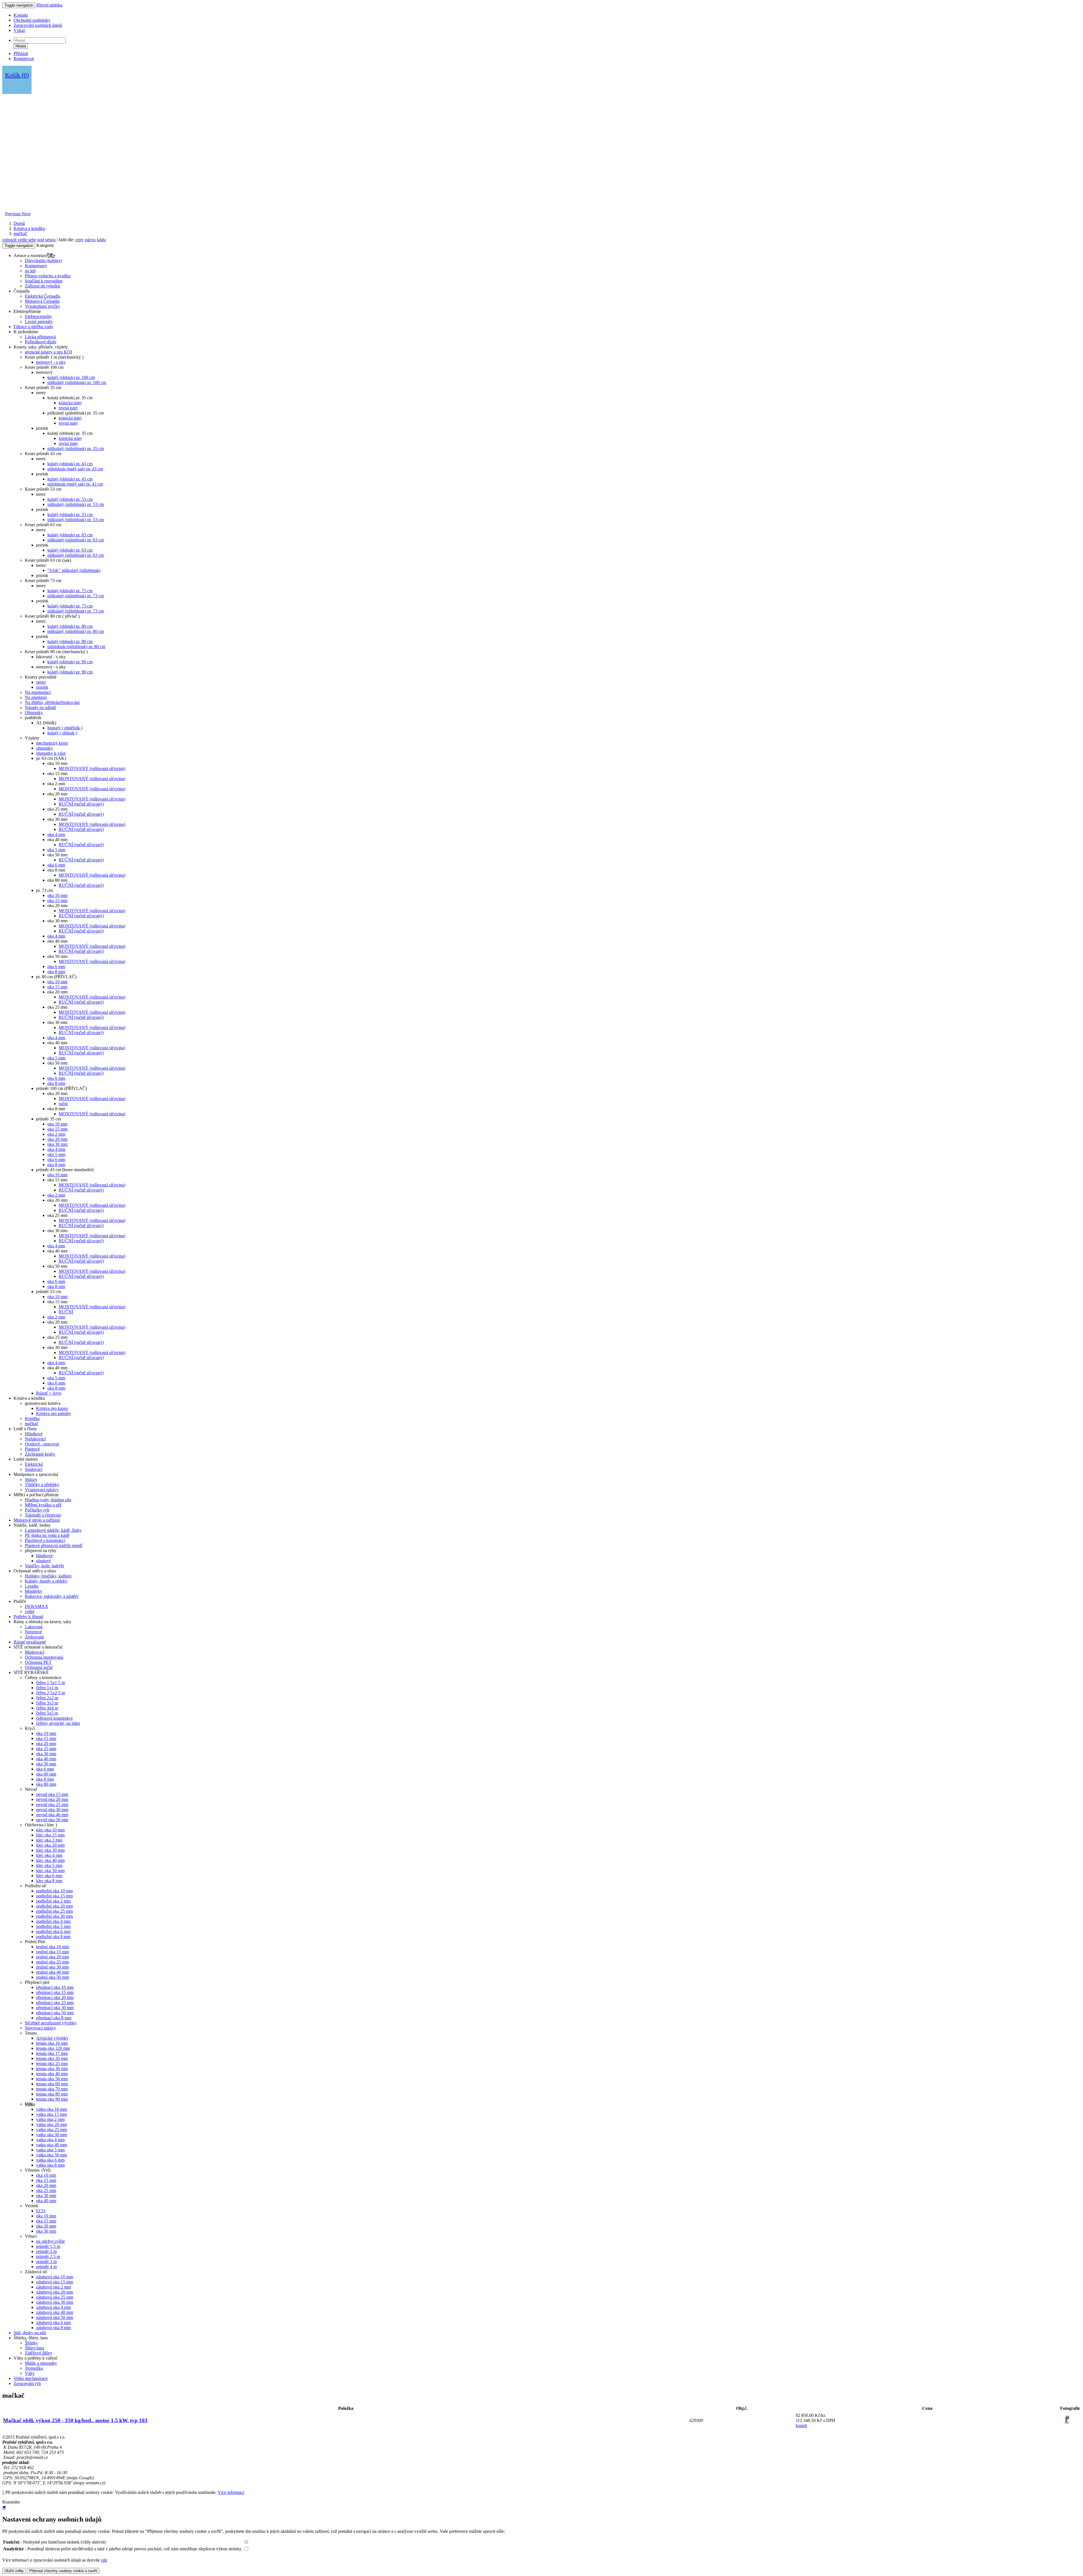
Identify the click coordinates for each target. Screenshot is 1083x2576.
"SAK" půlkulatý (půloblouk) (74, 570)
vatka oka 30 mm (51, 2135)
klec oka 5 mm (49, 1865)
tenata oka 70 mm (52, 2089)
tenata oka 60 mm (52, 2084)
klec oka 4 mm (49, 1855)
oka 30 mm (57, 1144)
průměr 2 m (46, 2251)
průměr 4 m (46, 2267)
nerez (41, 682)
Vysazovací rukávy (42, 1490)
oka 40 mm (46, 1759)
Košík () (17, 75)
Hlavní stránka (49, 5)
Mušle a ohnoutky (41, 2363)
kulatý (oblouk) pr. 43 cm (70, 464)
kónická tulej (70, 403)
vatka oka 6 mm (50, 2160)
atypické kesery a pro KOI (48, 352)
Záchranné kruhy (40, 1454)
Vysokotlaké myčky (42, 306)
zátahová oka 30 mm (55, 2302)
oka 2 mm (56, 1134)
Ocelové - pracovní (42, 1444)
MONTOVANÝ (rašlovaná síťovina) (92, 768)
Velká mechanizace (31, 2378)
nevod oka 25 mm (52, 1804)
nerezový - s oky (51, 362)
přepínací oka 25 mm (55, 2003)
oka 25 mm (46, 1749)
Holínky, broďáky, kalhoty (48, 1576)
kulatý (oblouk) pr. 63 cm (70, 535)
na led (30, 271)
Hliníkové (34, 1434)
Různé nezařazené (30, 1642)
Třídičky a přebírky (42, 1485)
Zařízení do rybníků (42, 286)
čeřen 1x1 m (47, 1688)
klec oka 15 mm (50, 1835)
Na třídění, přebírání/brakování (52, 702)
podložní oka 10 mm (54, 1891)
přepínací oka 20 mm (55, 1997)
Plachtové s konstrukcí (45, 1540)
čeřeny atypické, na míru (58, 1723)
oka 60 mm (46, 1774)
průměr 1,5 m (48, 2246)
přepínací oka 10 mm (55, 1987)
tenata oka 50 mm (52, 2079)
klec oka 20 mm (50, 1845)
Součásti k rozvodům (44, 281)
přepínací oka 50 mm (55, 2013)
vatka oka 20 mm (51, 2124)
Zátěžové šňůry (38, 2353)
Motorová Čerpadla (42, 301)
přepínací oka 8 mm (54, 2018)
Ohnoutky (34, 713)
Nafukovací (35, 1439)
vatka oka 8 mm (50, 2165)
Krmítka (32, 1418)
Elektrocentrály (38, 316)
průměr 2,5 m (48, 2256)
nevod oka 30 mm (52, 1810)
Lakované (34, 1627)
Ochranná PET (38, 1662)
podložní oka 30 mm (54, 1916)
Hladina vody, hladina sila (48, 1500)
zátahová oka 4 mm (53, 2307)
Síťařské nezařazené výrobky (51, 2023)
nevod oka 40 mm (52, 1815)
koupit (801, 2425)
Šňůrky (31, 2343)
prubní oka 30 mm (52, 1967)
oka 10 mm (57, 895)
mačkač (20, 233)
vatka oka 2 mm (50, 2119)
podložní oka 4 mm (53, 1921)
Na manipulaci (38, 692)
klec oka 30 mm (50, 1850)
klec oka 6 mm (49, 1876)
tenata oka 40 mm (52, 2074)
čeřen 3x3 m (47, 1703)
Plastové (32, 1449)
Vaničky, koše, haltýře (44, 1566)
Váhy (30, 2373)
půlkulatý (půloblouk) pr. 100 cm (77, 382)
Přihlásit (21, 53)
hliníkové (44, 1556)
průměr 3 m (46, 2262)
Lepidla (32, 1586)
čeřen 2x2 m (47, 1698)
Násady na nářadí (40, 707)
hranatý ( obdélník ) (65, 728)
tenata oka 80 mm (52, 2094)
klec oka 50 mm (50, 1870)
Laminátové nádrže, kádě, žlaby (53, 1530)
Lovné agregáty (39, 322)
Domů (19, 223)
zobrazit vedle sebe (19, 240)
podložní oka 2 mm (53, 1901)
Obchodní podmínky (32, 20)
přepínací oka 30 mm (55, 2008)
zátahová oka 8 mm (53, 2328)
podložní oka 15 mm (54, 1896)
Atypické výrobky (52, 2038)
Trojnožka (34, 2368)
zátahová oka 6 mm (53, 2322)
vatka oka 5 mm (50, 2150)
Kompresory (36, 266)
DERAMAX (37, 1606)
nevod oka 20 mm (52, 1799)
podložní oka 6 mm (53, 1931)
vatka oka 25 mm (51, 2130)
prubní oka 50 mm (52, 1977)
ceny (80, 240)
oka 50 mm (46, 1764)
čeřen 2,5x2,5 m (50, 1693)
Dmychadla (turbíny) (43, 261)
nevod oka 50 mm (52, 1820)
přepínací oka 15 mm (55, 1992)
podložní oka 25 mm (54, 1911)
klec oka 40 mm (50, 1860)
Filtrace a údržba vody (33, 327)
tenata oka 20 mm (52, 2058)
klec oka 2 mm (49, 1840)
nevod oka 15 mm (52, 1794)
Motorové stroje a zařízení (37, 1520)
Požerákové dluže (41, 342)
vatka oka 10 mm (51, 2109)
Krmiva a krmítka (29, 228)
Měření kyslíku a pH (43, 1505)
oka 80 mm (46, 1784)
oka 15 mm (57, 900)
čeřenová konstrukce (54, 1718)
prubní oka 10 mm (52, 1947)
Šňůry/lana (34, 2348)
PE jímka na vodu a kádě (47, 1535)
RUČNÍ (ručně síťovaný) (81, 804)
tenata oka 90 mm (52, 2099)
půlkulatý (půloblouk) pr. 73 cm (76, 596)
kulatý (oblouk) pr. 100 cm (71, 377)
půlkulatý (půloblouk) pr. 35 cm (76, 448)
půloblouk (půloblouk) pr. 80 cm (76, 647)
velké (30, 1611)
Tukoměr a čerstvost (43, 1515)
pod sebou (46, 240)
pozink (42, 687)
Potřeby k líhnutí (28, 1617)
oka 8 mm (56, 972)
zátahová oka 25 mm (55, 2297)
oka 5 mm (56, 850)
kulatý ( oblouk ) (62, 733)
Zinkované (34, 1637)
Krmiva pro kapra (52, 1408)
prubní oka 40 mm (52, 1972)
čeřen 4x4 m (47, 1708)
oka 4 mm (56, 834)
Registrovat (24, 59)
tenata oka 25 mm (52, 2063)
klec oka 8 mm (49, 1881)
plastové (43, 1561)
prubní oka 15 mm (52, 1952)
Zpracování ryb (27, 2383)
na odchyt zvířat (50, 2241)
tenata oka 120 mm (53, 2048)
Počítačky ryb (37, 1510)
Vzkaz (19, 30)
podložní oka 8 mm (53, 1937)
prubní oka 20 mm (52, 1957)
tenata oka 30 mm (52, 2069)
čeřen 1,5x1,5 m (50, 1683)
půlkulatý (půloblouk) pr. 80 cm (76, 631)
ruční (63, 1104)
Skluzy (31, 1479)
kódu (101, 240)
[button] (13, 214)
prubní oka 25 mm (52, 1962)
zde (104, 2560)
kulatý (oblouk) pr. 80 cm (70, 626)
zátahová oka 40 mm (55, 2312)
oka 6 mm (56, 865)
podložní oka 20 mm (54, 1906)
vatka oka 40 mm (51, 2145)
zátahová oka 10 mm (55, 2277)
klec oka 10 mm (50, 1830)
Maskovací (35, 1652)
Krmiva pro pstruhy (54, 1413)
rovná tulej (68, 408)
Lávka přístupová (40, 337)
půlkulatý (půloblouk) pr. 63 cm (76, 540)
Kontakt (21, 15)
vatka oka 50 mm (51, 2155)
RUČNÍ (66, 1312)
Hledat (21, 46)
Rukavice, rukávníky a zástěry (52, 1596)
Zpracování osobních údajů (38, 25)
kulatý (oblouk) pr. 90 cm (70, 662)
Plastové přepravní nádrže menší (54, 1545)
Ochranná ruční (39, 1667)
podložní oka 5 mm (53, 1926)
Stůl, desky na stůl (30, 2333)
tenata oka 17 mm (52, 2053)
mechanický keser (52, 743)
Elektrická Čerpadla (42, 296)
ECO (41, 2211)
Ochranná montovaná (44, 1657)
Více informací (231, 2492)
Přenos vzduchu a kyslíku (48, 276)
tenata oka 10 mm (52, 2043)
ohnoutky (45, 748)
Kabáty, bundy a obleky (46, 1581)
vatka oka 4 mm (50, 2140)
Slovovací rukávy (40, 2028)
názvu (90, 240)
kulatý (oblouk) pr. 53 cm (70, 499)
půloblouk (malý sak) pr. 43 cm (75, 469)
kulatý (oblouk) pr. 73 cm (70, 591)
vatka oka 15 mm (51, 2114)
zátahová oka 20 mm (55, 2292)
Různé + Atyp (49, 1393)
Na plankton (36, 697)
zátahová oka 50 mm (55, 2317)
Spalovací (34, 1469)
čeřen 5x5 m (47, 1713)
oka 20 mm (57, 1139)
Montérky (34, 1591)
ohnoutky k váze (51, 753)
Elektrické (34, 1464)
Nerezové (33, 1632)
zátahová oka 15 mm (55, 2282)
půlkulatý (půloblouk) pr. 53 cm (76, 504)
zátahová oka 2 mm (53, 2287)
